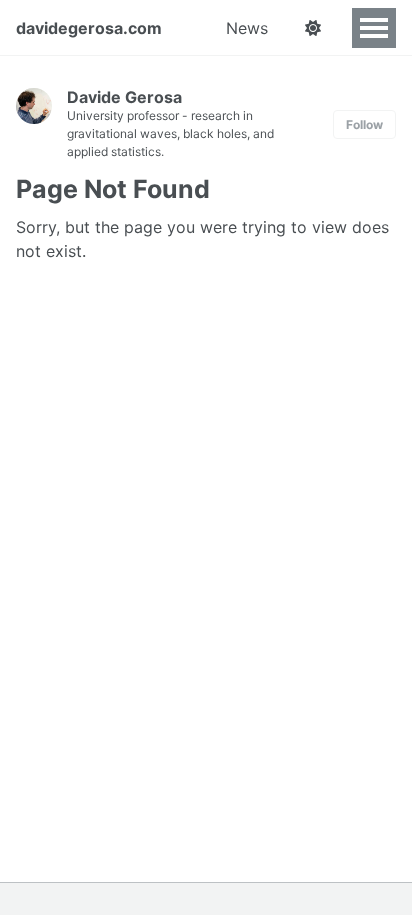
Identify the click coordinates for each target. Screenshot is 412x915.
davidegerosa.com (89, 28)
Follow (364, 124)
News (247, 28)
